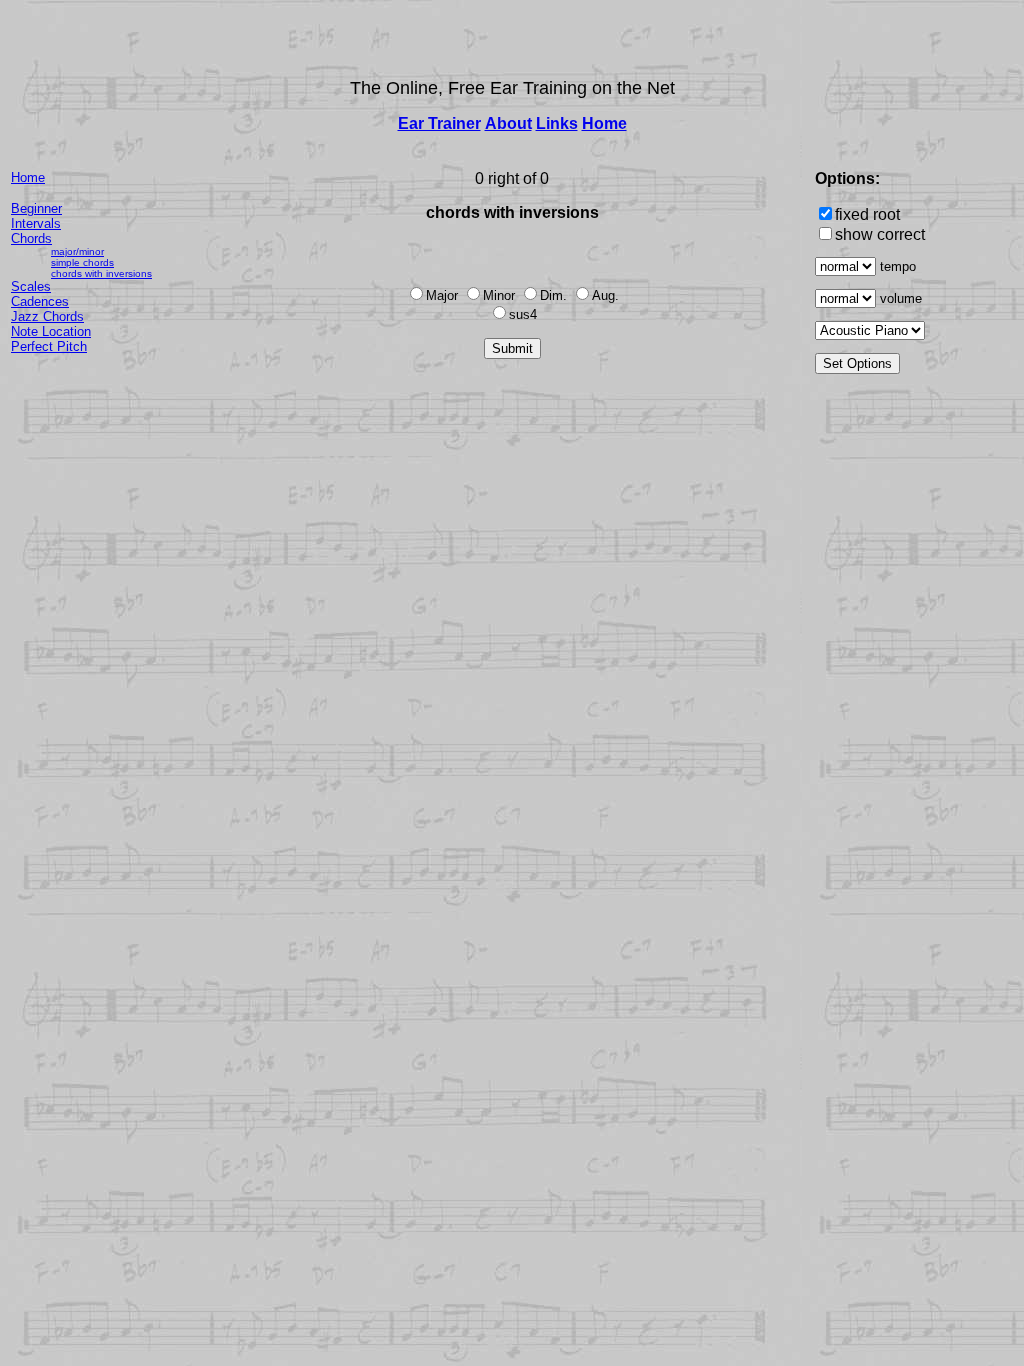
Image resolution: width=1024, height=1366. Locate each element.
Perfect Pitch (49, 346)
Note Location (51, 331)
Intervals (36, 223)
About (508, 123)
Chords (31, 238)
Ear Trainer (439, 123)
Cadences (40, 301)
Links (557, 123)
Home (604, 123)
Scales (31, 286)
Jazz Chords (47, 316)
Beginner (36, 208)
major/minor (77, 251)
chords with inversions (101, 273)
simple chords (82, 262)
